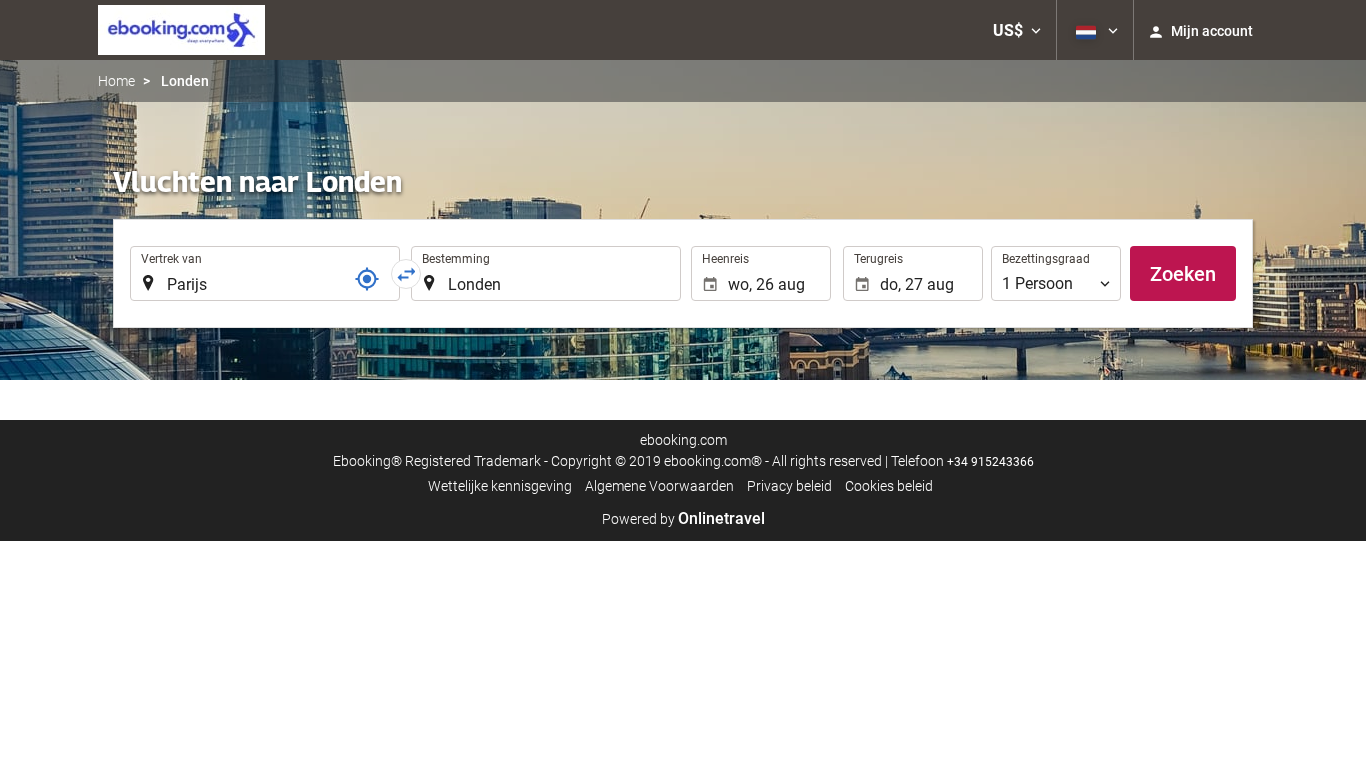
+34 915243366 (990, 462)
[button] (1017, 30)
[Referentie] (367, 279)
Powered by (683, 519)
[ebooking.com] (181, 30)
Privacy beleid (789, 486)
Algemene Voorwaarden (659, 486)
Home (116, 81)
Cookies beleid (889, 486)
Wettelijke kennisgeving (500, 486)
